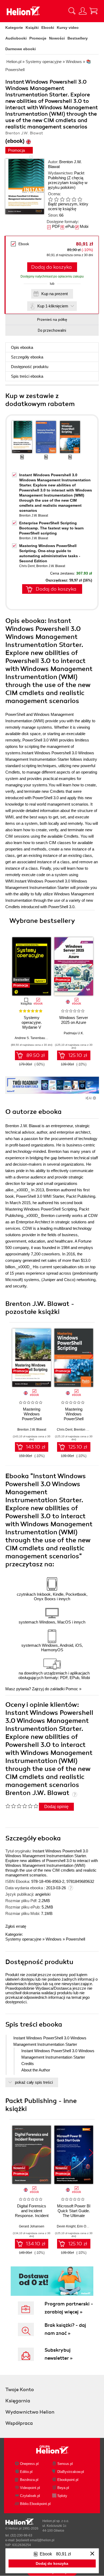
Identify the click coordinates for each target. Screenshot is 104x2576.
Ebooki (48, 28)
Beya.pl (63, 2488)
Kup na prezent (55, 294)
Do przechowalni (52, 330)
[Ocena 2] (56, 199)
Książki (32, 28)
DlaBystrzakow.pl (71, 2472)
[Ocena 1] (50, 199)
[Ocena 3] (62, 199)
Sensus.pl (65, 2464)
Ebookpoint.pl (68, 2480)
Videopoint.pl (30, 2488)
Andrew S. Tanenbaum (31, 1038)
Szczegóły (27, 357)
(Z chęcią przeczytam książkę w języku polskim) (68, 183)
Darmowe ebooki (21, 49)
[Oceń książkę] (69, 199)
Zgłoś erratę (16, 1926)
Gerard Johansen (32, 2226)
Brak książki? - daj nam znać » (65, 2329)
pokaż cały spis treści (34, 2082)
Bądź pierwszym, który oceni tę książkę (68, 206)
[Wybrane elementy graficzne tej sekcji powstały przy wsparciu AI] (94, 1098)
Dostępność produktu (30, 367)
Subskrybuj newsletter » (59, 2354)
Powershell (75, 1939)
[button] (91, 965)
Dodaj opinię (56, 1807)
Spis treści (27, 376)
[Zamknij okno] (92, 2554)
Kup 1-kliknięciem (53, 306)
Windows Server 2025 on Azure (74, 1020)
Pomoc (72, 1689)
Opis (22, 347)
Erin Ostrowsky (88, 2226)
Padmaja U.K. (74, 1033)
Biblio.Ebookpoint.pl (35, 2504)
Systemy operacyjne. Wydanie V (32, 1022)
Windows (54, 1939)
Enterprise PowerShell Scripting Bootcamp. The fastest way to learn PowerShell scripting (51, 528)
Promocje (38, 38)
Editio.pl (26, 2472)
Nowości (57, 38)
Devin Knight (66, 2226)
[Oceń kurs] (22, 1806)
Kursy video (68, 28)
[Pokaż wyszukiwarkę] (72, 11)
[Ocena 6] (80, 199)
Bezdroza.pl (29, 2480)
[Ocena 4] (68, 199)
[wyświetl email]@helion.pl (35, 2540)
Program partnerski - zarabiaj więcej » (69, 2308)
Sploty (62, 2496)
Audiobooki (16, 38)
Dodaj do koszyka (51, 267)
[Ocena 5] (74, 199)
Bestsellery (78, 38)
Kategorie (14, 28)
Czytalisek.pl (30, 2496)
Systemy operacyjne (23, 1939)
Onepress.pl (29, 2464)
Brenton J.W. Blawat (34, 516)
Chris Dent (27, 566)
